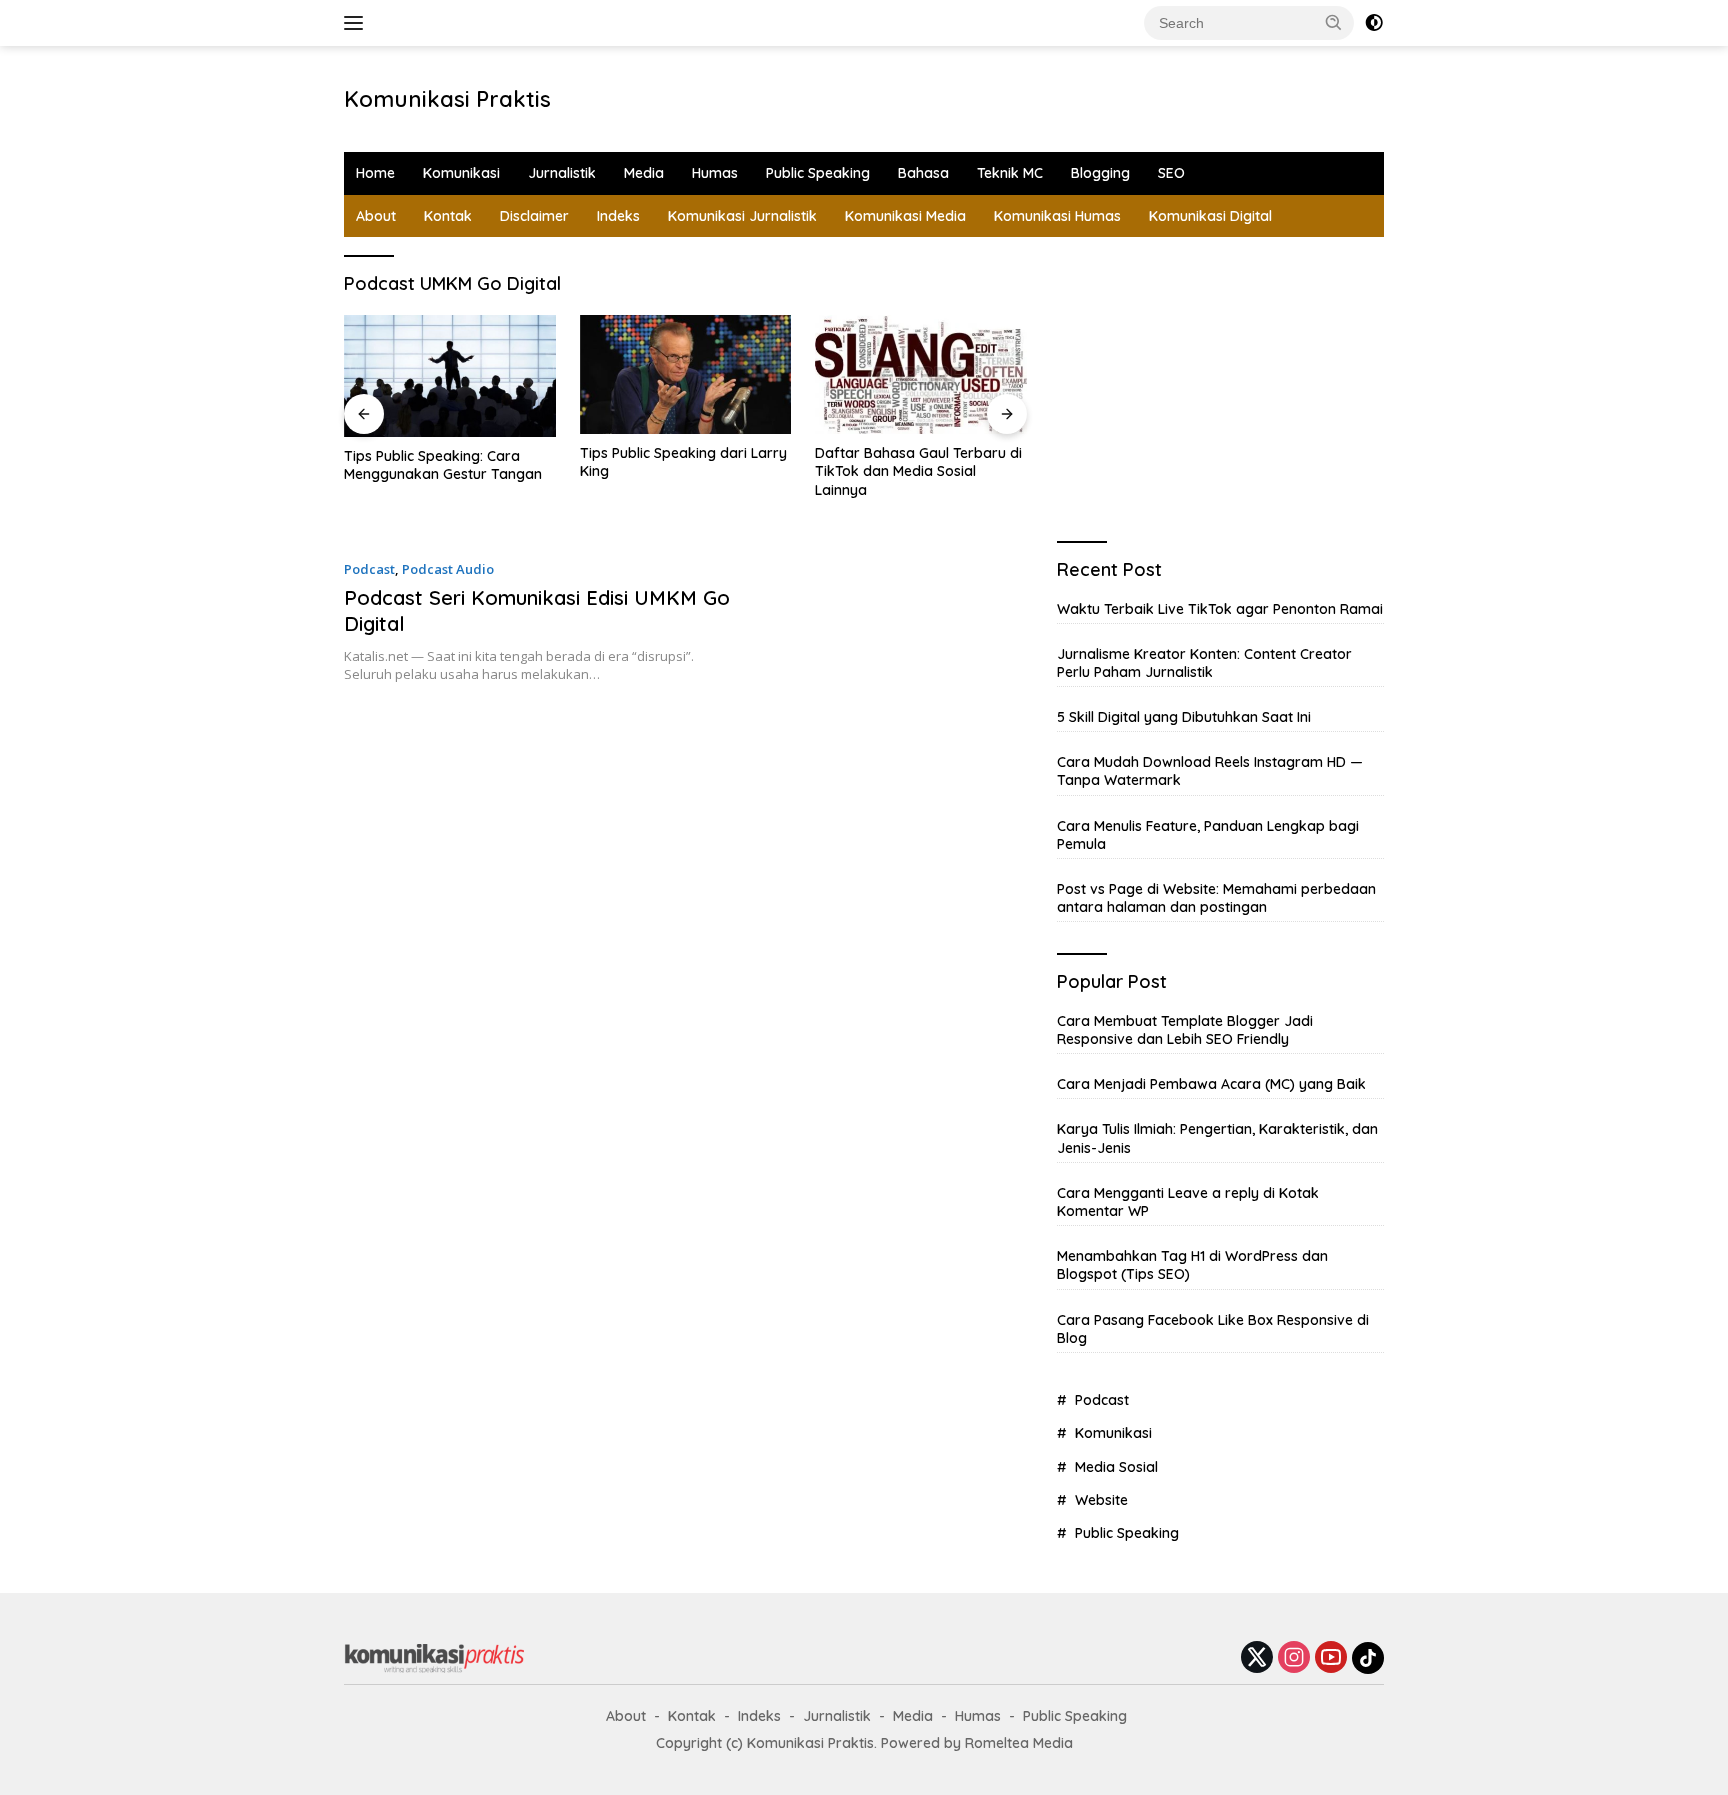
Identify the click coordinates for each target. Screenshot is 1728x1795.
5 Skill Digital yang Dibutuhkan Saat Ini (1184, 717)
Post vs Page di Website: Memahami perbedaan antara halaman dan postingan (1216, 898)
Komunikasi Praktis (447, 99)
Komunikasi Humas (1057, 216)
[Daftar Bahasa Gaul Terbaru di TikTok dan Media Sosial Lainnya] (921, 374)
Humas (715, 173)
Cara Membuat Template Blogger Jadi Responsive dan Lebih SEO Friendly (1185, 1030)
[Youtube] (1331, 1658)
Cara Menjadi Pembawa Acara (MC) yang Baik (1211, 1084)
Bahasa (923, 173)
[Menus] (357, 23)
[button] (1334, 22)
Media (644, 173)
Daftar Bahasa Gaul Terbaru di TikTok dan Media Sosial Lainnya (918, 471)
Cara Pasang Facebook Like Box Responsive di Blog (1213, 1329)
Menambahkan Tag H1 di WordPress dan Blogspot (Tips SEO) (1192, 1265)
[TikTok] (1368, 1658)
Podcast (369, 569)
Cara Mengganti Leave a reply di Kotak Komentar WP (1188, 1202)
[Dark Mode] (1374, 23)
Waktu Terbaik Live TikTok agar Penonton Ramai (1220, 609)
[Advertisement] (890, 96)
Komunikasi (461, 173)
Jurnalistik (562, 173)
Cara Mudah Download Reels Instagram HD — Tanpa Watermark (1210, 771)
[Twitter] (1257, 1658)
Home (375, 173)
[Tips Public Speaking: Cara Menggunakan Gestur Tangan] (450, 376)
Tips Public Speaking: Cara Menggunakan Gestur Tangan (443, 465)
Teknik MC (1010, 173)
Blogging (1100, 173)
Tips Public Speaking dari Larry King (683, 462)
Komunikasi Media (905, 216)
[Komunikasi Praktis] (434, 1656)
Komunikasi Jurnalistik (742, 216)
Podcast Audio (448, 569)
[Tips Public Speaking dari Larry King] (686, 374)
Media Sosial (1116, 1467)
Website (1101, 1500)
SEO (1171, 173)
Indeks (618, 216)
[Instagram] (1294, 1658)
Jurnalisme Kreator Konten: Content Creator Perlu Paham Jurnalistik (1204, 663)
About (376, 216)
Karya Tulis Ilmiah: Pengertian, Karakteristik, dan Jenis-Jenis (1217, 1138)
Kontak (448, 216)
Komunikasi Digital (1210, 216)
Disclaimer (534, 216)
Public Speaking (818, 173)
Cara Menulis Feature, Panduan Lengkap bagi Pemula (1208, 835)
